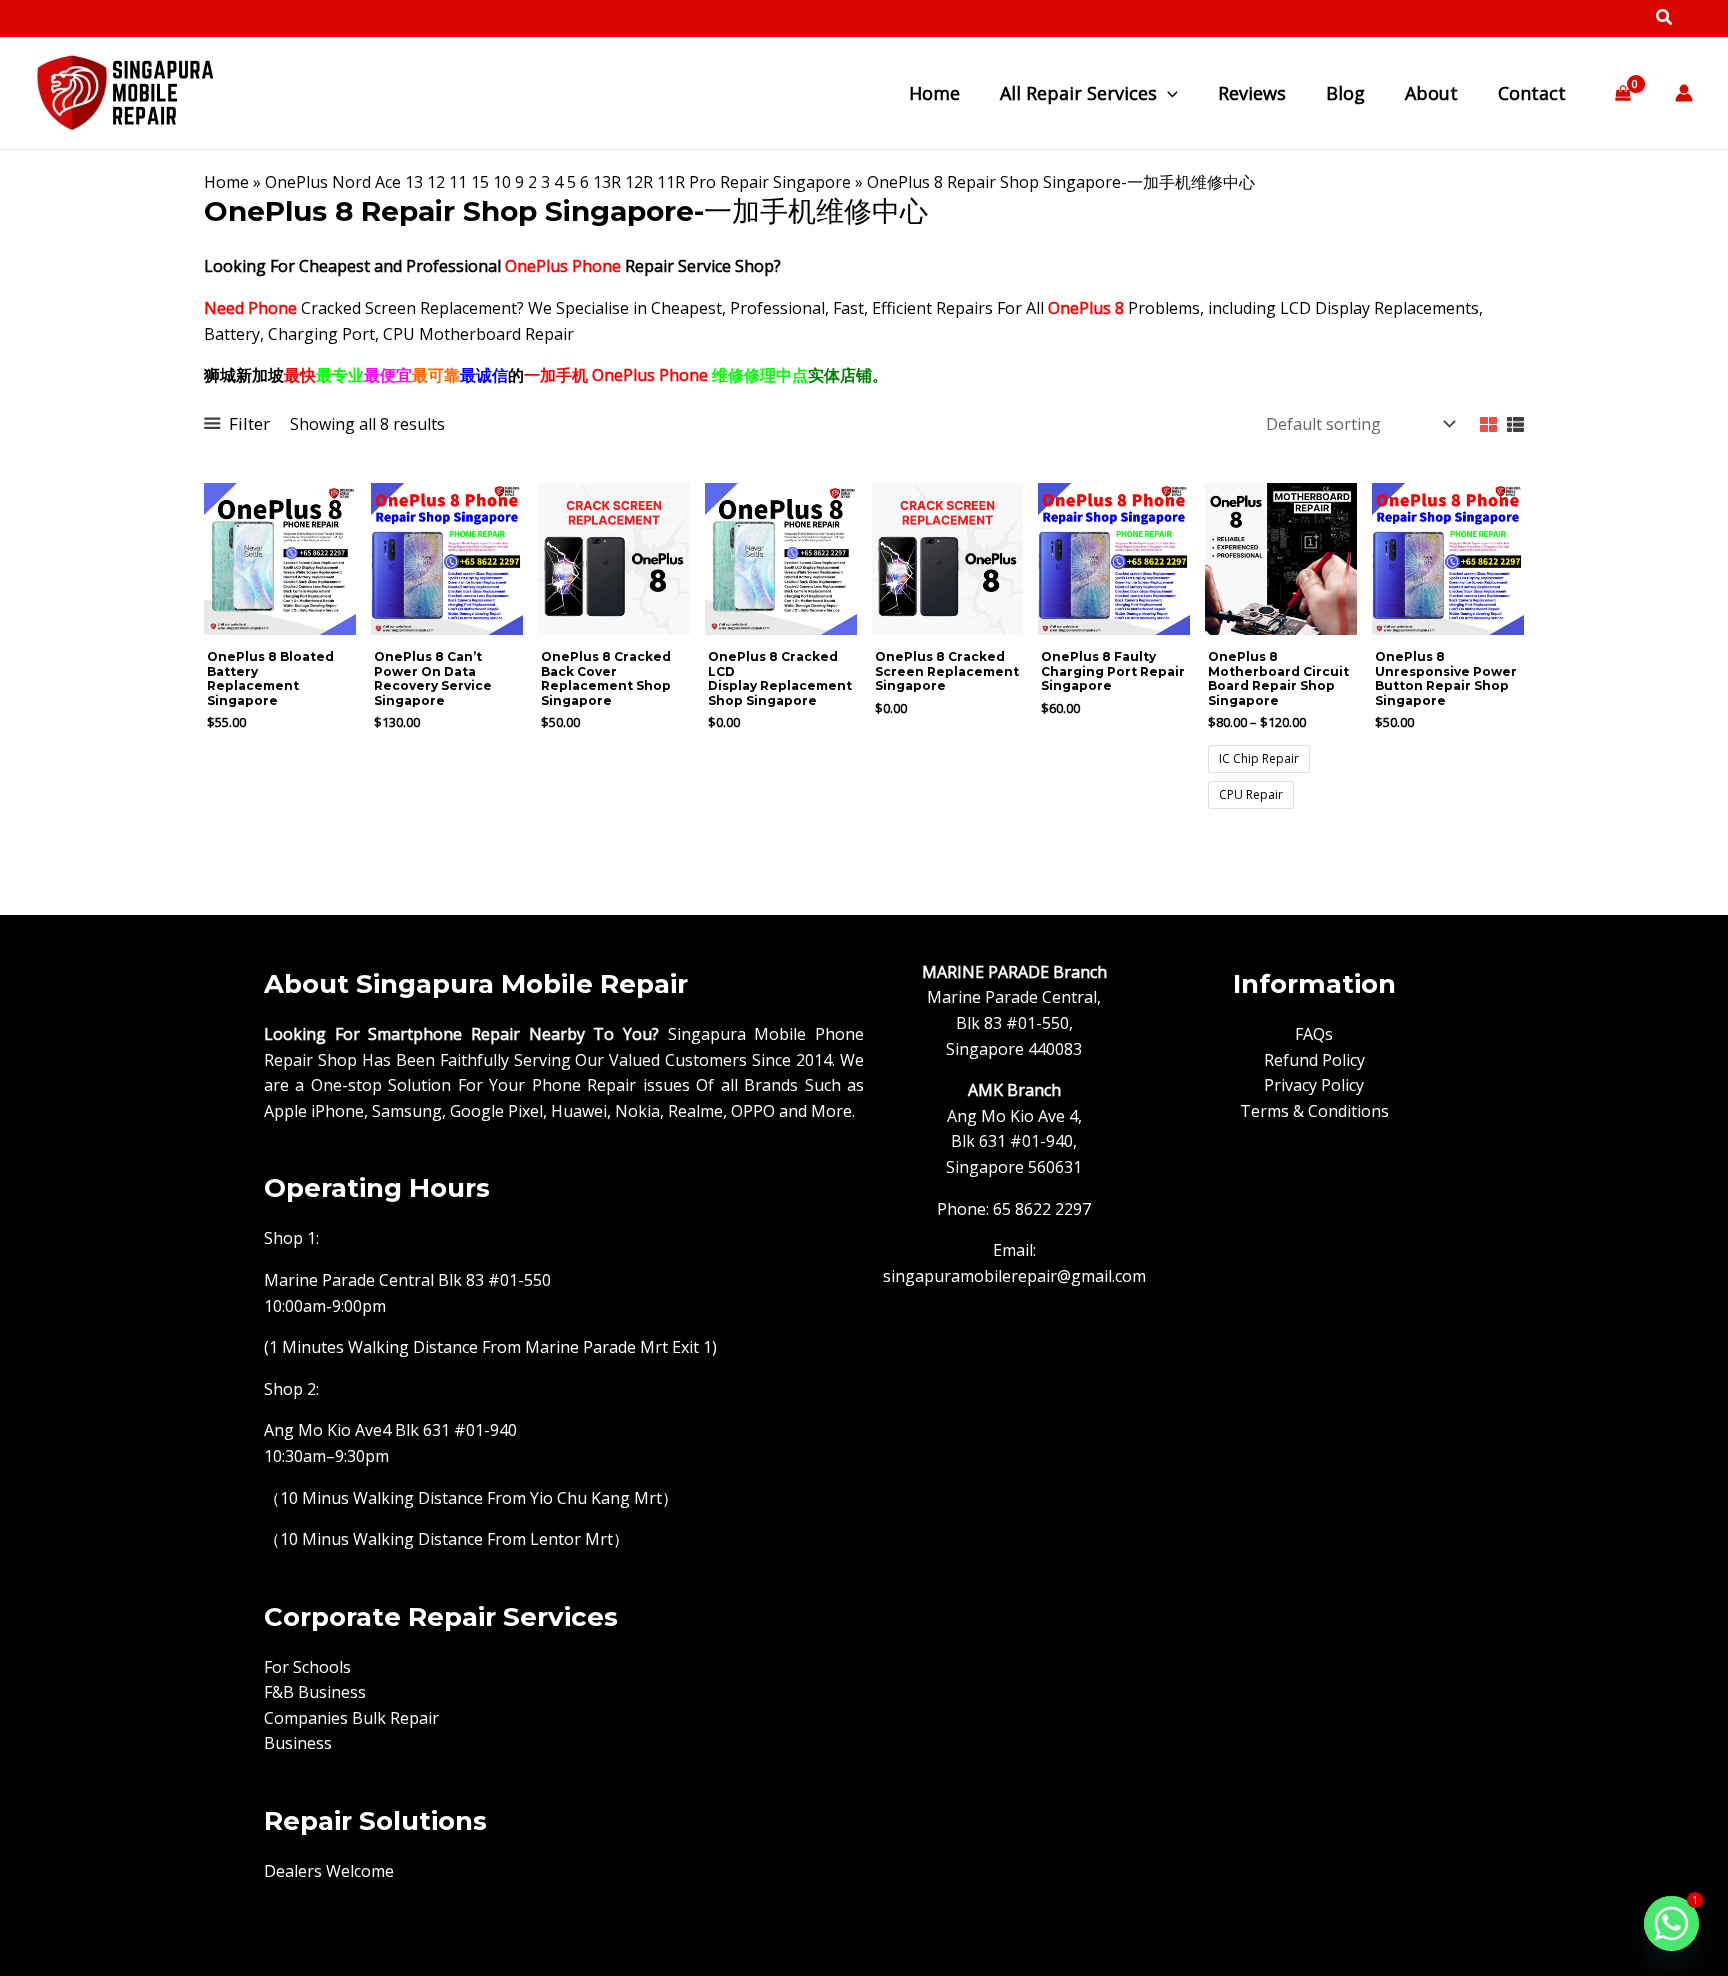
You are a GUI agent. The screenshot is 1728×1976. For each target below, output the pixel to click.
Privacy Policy (1314, 1085)
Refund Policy (1314, 1060)
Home (226, 182)
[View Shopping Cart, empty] (1622, 93)
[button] (1665, 19)
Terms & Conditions (1314, 1111)
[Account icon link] (1684, 93)
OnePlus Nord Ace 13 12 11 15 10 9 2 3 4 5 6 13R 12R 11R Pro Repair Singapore (558, 182)
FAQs (1314, 1034)
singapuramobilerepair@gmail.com (1014, 1276)
